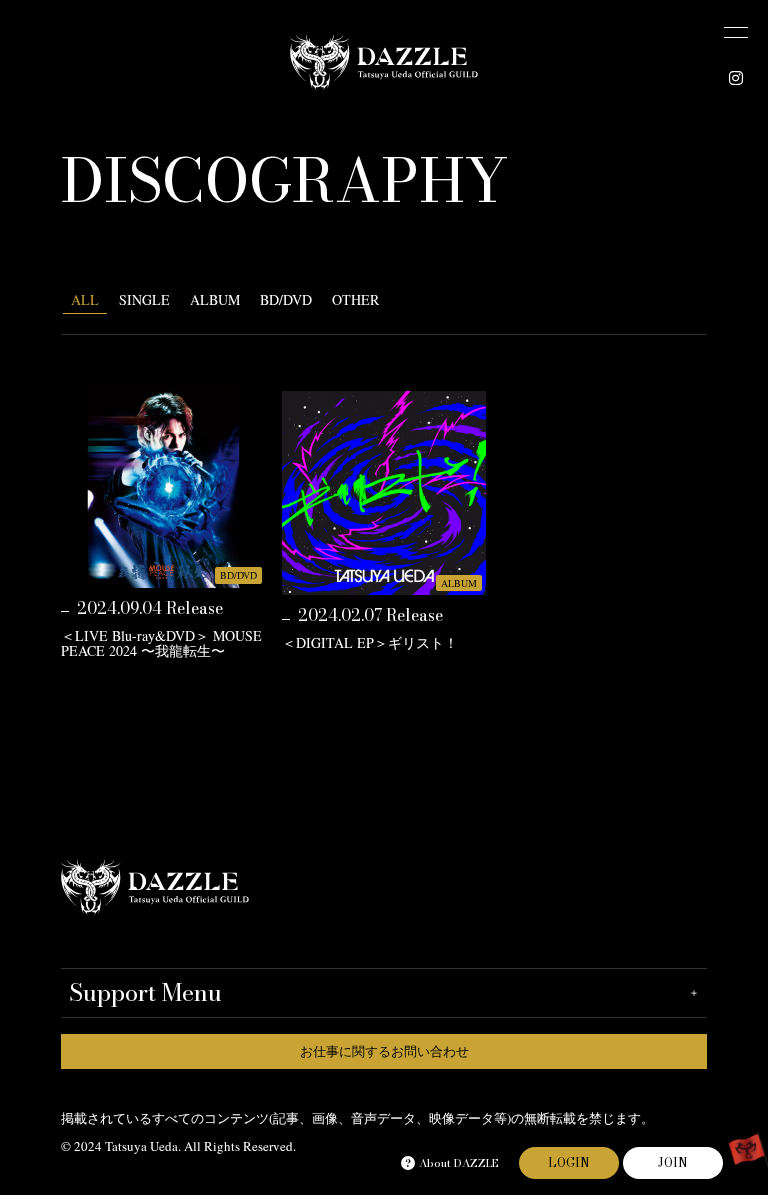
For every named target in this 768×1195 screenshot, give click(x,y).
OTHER (355, 299)
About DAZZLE (459, 1163)
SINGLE (144, 299)
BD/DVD (286, 299)
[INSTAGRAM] (736, 78)
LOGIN (569, 1162)
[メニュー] (736, 32)
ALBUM (215, 299)
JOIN (673, 1162)
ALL (85, 299)
